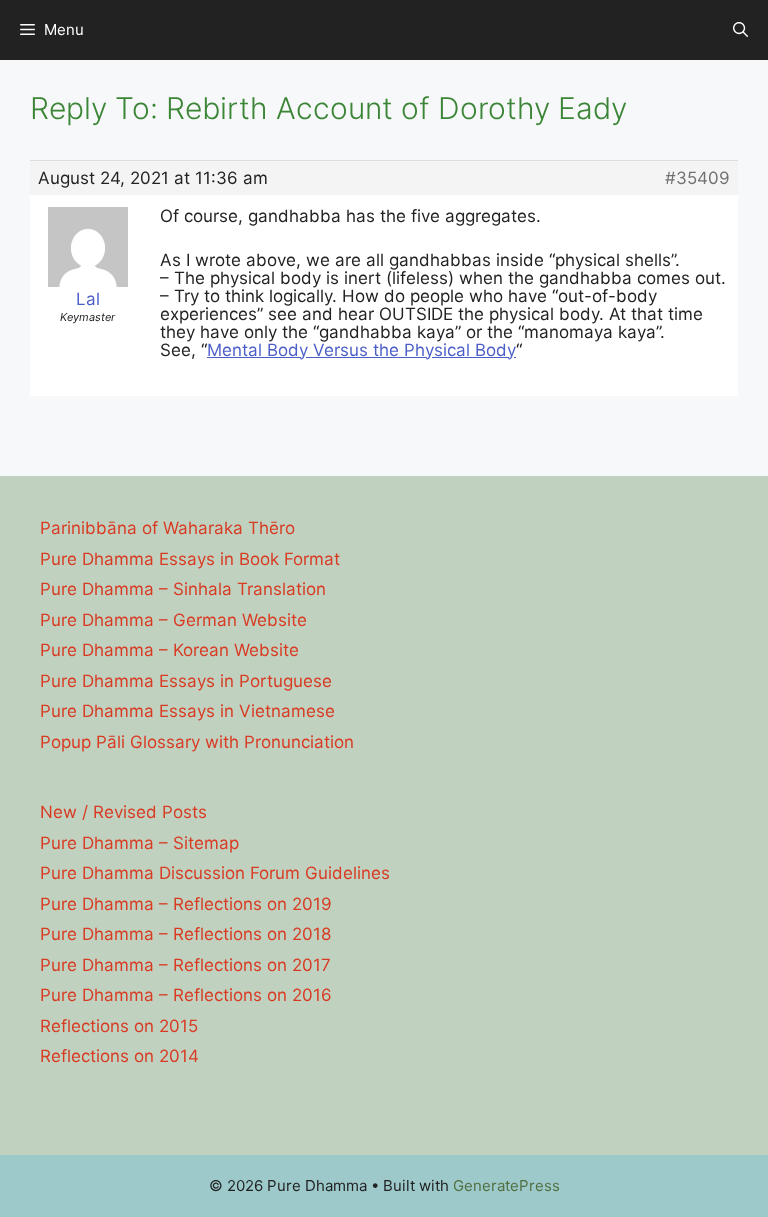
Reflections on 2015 (119, 1026)
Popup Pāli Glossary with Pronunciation (197, 742)
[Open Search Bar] (740, 30)
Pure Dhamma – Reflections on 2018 (185, 934)
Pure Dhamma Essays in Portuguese (186, 681)
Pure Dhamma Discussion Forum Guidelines (215, 873)
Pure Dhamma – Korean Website (169, 650)
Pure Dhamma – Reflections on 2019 (186, 904)
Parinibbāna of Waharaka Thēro (167, 528)
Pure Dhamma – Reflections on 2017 (185, 965)
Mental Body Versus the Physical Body (361, 350)
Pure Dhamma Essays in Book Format (190, 559)
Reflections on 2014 (119, 1056)
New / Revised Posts (123, 812)
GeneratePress (506, 1185)
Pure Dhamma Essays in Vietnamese (187, 711)
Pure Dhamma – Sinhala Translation (183, 589)
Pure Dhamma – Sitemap (139, 843)
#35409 (697, 178)
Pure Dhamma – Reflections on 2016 (186, 995)
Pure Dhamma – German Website (173, 620)
